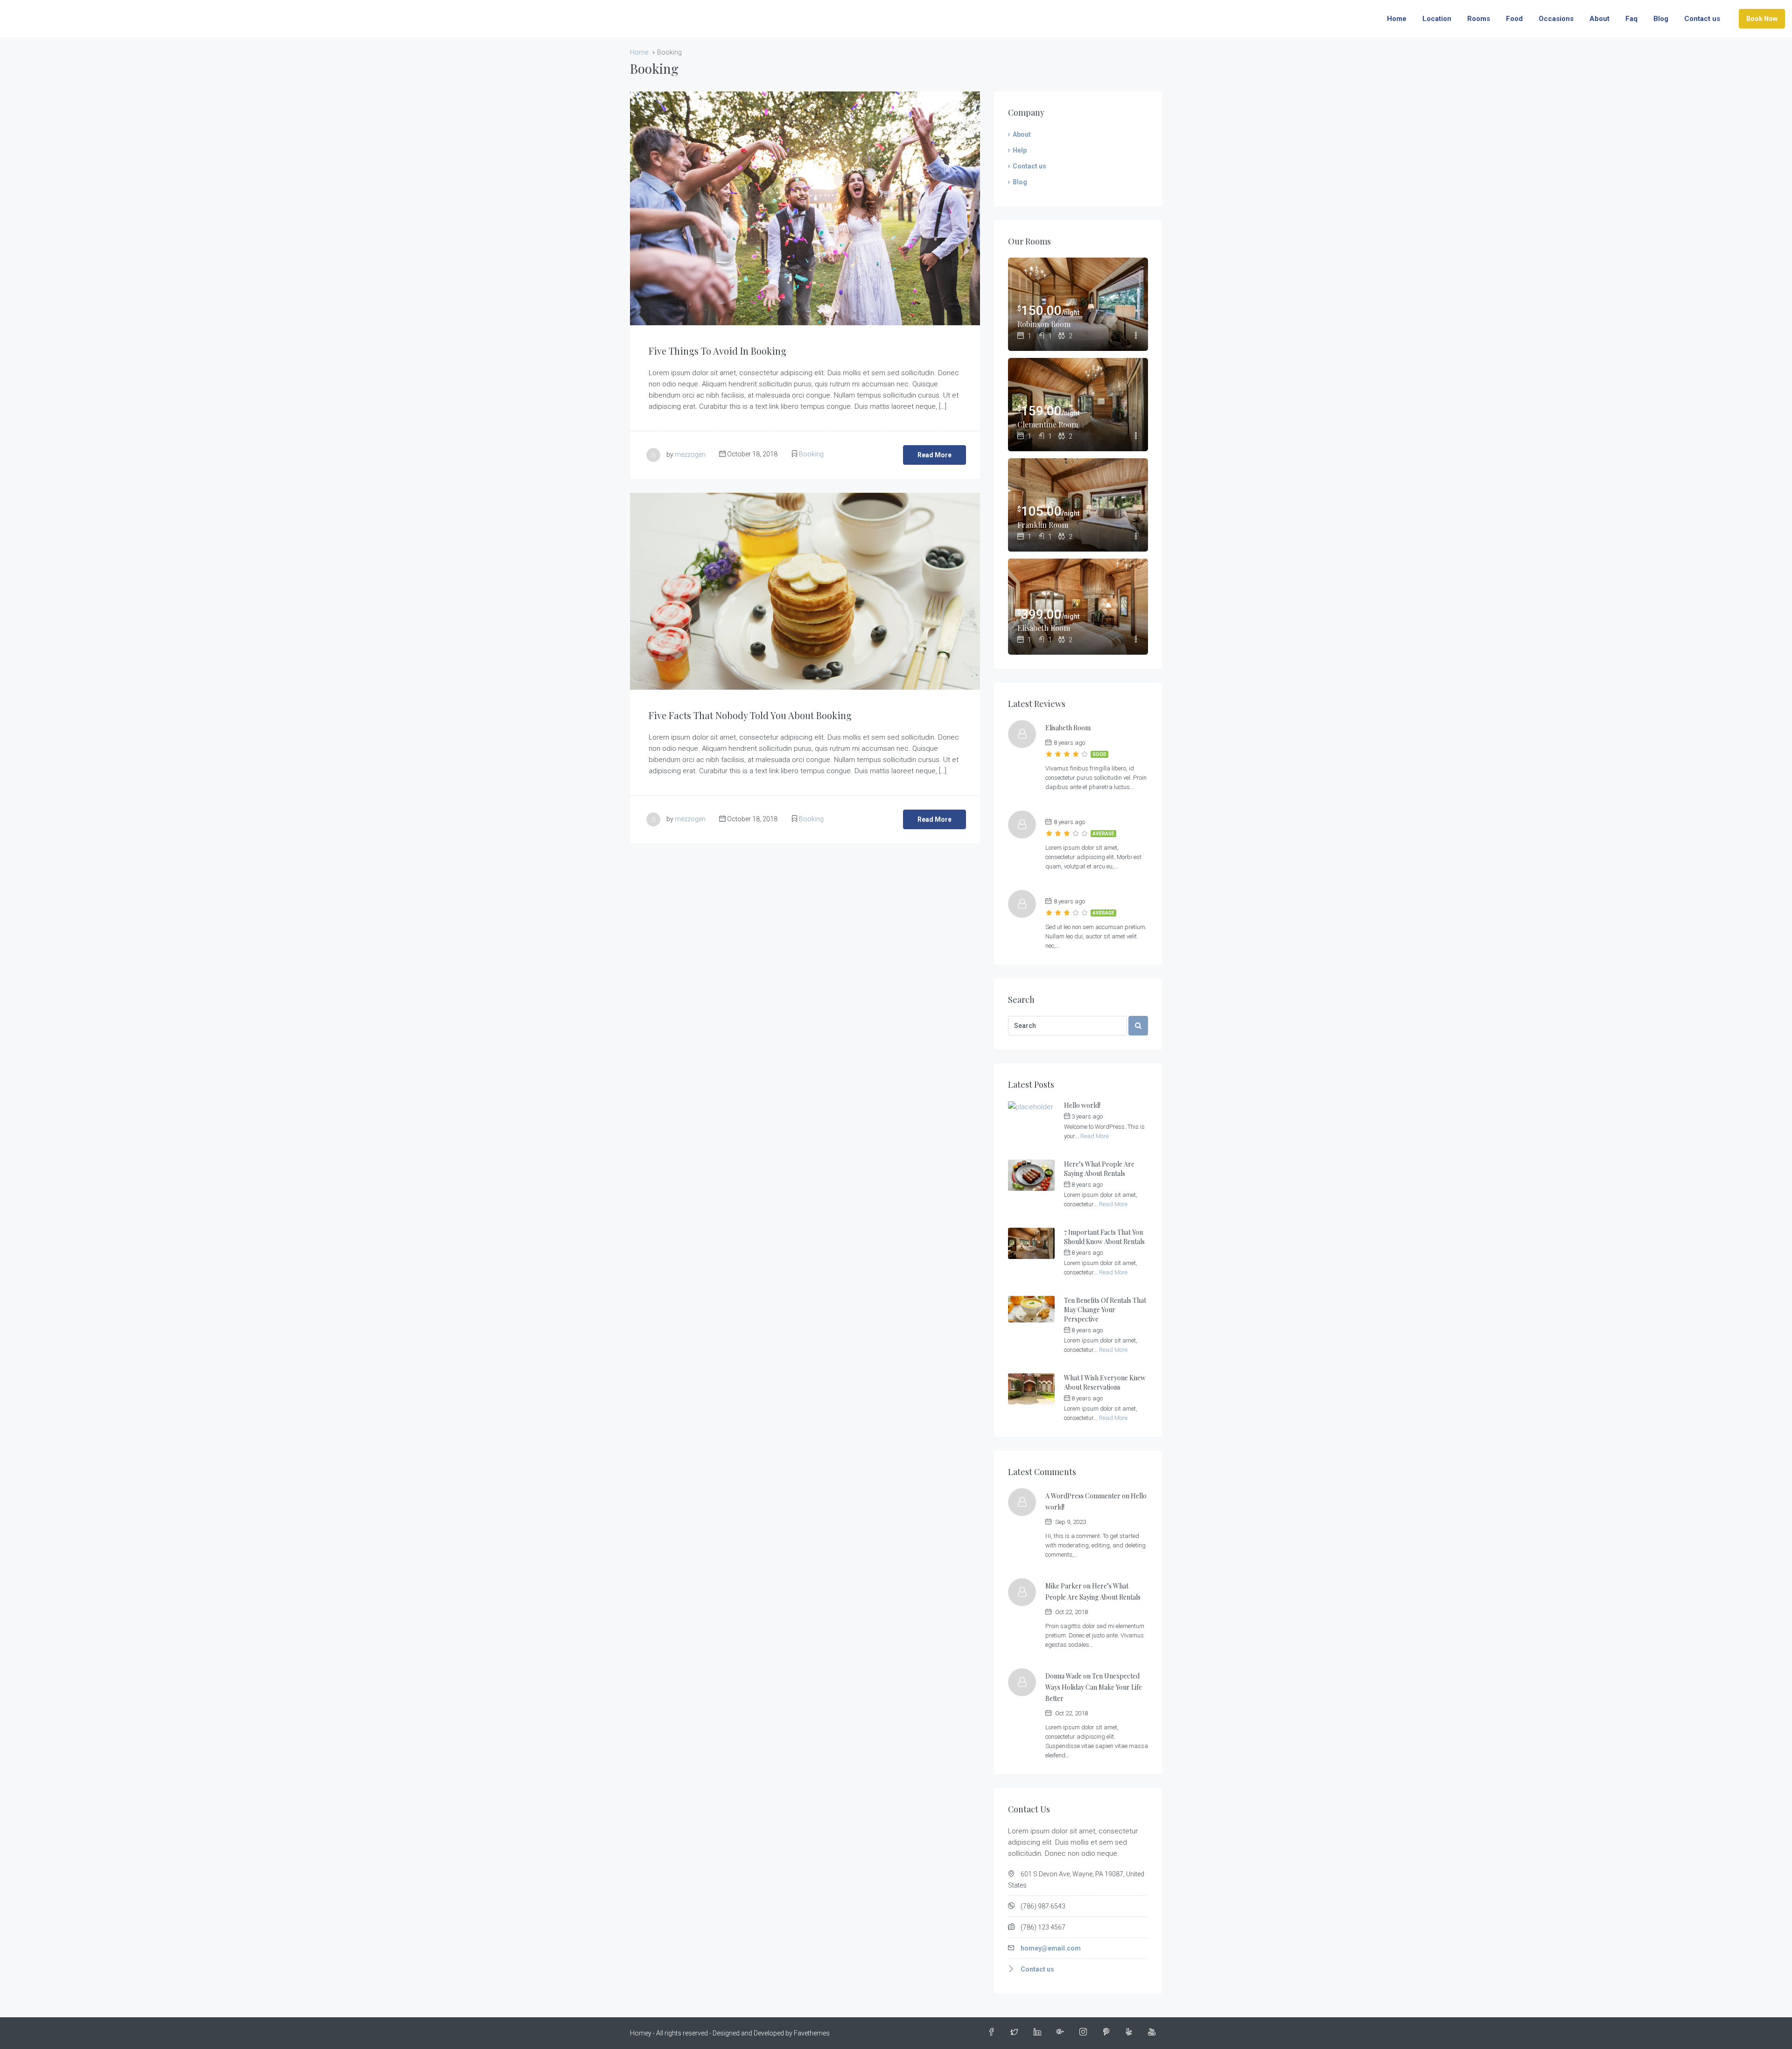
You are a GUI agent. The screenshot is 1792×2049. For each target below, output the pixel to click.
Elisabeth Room (1044, 628)
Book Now (1762, 19)
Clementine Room (1048, 424)
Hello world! (1082, 1105)
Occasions (1556, 19)
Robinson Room (1044, 324)
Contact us (1702, 19)
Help (1020, 150)
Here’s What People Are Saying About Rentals (1099, 1169)
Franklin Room (1043, 525)
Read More (934, 455)
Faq (1631, 19)
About (1599, 19)
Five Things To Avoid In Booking (717, 351)
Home (1397, 19)
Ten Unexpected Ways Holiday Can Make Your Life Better (1094, 1687)
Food (1514, 19)
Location (1437, 19)
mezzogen (690, 454)
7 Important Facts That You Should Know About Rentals (1104, 1237)
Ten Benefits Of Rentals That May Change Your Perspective (1105, 1310)
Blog (1661, 19)
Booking (811, 454)
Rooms (1479, 19)
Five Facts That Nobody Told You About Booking (750, 715)
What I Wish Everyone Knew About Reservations (1105, 1382)
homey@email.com (1051, 1948)
